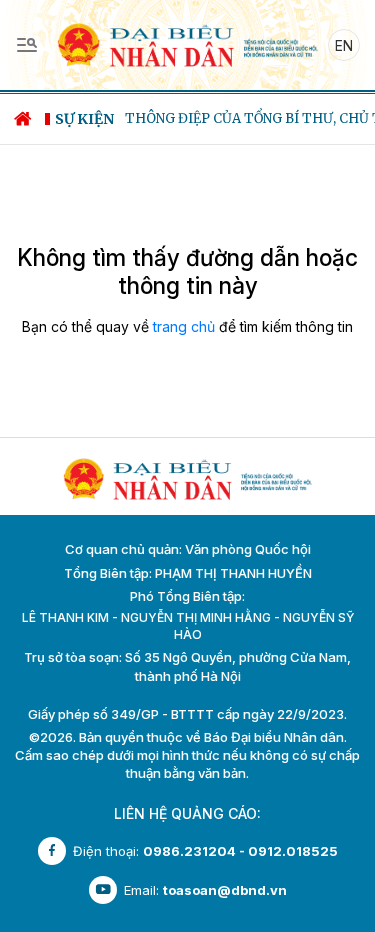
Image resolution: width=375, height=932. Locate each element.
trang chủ (184, 326)
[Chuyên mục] (27, 45)
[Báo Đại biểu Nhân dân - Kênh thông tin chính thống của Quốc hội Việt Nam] (187, 43)
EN (344, 45)
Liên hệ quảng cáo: (187, 813)
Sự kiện (84, 119)
